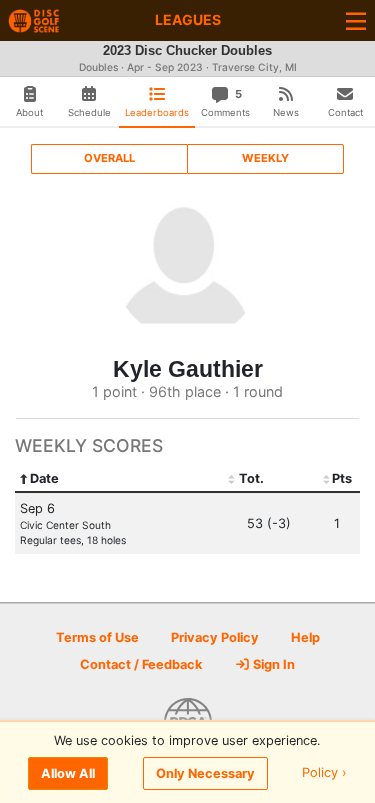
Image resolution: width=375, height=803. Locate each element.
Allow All (68, 773)
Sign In (272, 664)
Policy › (324, 773)
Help (305, 637)
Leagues (188, 19)
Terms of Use (97, 637)
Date (44, 478)
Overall (109, 158)
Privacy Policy (215, 637)
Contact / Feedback (141, 664)
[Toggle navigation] (356, 20)
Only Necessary (205, 773)
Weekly (265, 158)
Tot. (251, 478)
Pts (342, 478)
